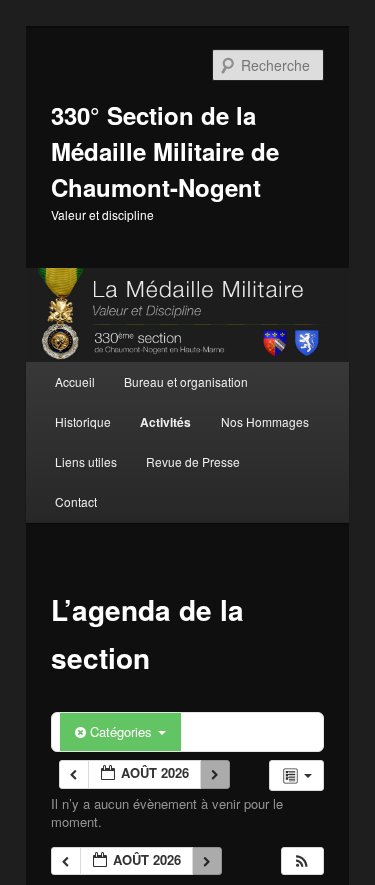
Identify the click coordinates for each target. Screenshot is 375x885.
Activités (165, 422)
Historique (83, 421)
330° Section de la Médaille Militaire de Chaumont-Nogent (165, 151)
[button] (302, 861)
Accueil (75, 381)
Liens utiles (86, 461)
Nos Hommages (265, 421)
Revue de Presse (193, 461)
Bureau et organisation (186, 381)
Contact (76, 501)
